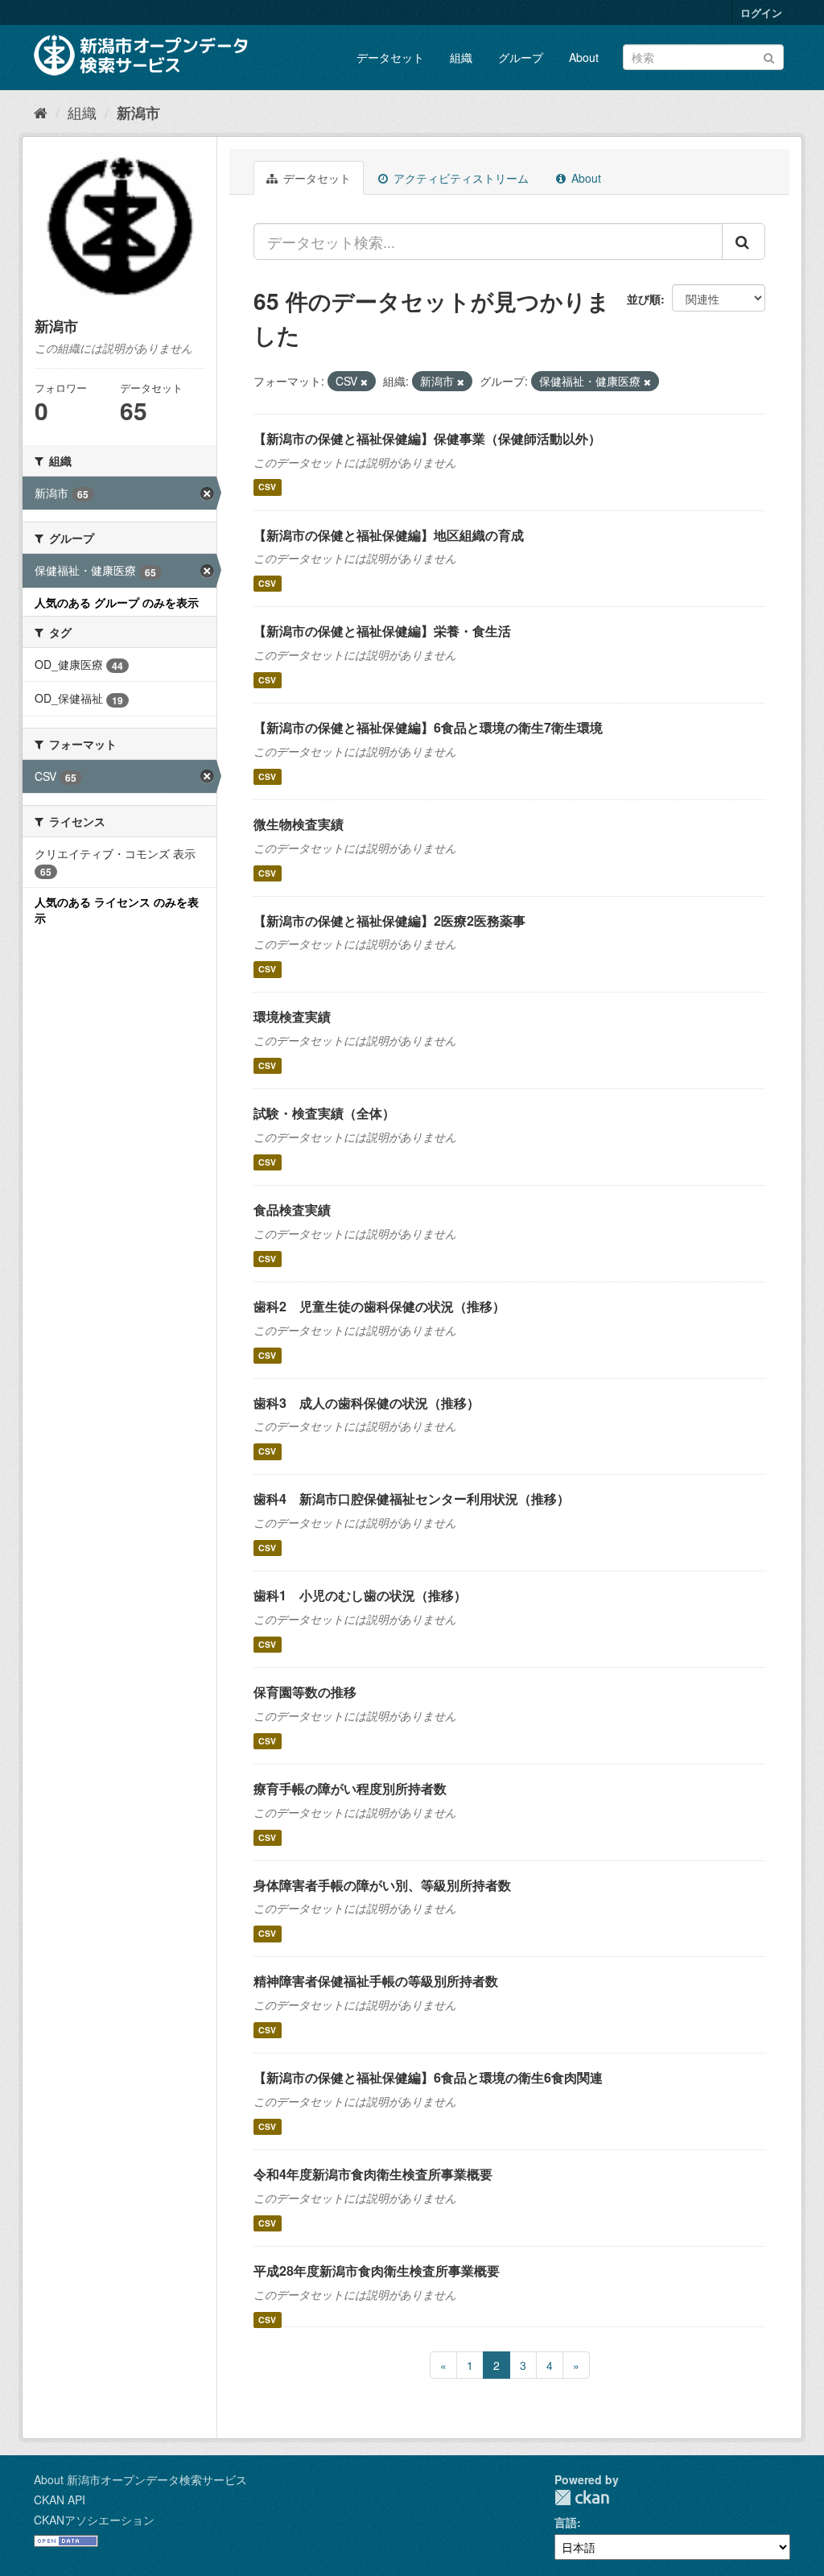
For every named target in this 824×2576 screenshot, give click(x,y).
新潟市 (138, 113)
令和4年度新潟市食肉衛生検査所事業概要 (373, 2174)
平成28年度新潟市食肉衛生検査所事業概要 (377, 2271)
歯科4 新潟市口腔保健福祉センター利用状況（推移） (412, 1499)
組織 (461, 57)
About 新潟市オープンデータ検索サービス (140, 2479)
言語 (566, 2522)
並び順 (644, 299)
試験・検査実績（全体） (324, 1113)
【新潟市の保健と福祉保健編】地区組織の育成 (389, 535)
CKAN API (60, 2500)
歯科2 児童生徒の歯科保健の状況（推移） (379, 1306)
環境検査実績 (292, 1016)
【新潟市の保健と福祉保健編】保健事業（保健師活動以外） (427, 438)
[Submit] (769, 56)
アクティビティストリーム (459, 178)
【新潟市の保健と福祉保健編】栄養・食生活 (382, 631)
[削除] (364, 382)
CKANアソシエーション (94, 2520)
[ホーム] (41, 112)
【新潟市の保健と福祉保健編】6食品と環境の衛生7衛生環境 (428, 727)
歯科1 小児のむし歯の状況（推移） (360, 1595)
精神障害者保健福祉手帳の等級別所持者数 (376, 1981)
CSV (267, 487)
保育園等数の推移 (305, 1692)
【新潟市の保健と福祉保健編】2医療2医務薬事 (389, 921)
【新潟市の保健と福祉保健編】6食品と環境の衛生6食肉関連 (428, 2077)
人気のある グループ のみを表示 (117, 602)
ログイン (761, 12)
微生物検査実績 (299, 824)
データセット (390, 57)
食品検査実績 (292, 1210)
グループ (521, 57)
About (584, 57)
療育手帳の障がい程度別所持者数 (350, 1788)
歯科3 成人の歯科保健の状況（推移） (367, 1403)
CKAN (582, 2498)
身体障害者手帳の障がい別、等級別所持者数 (382, 1885)
